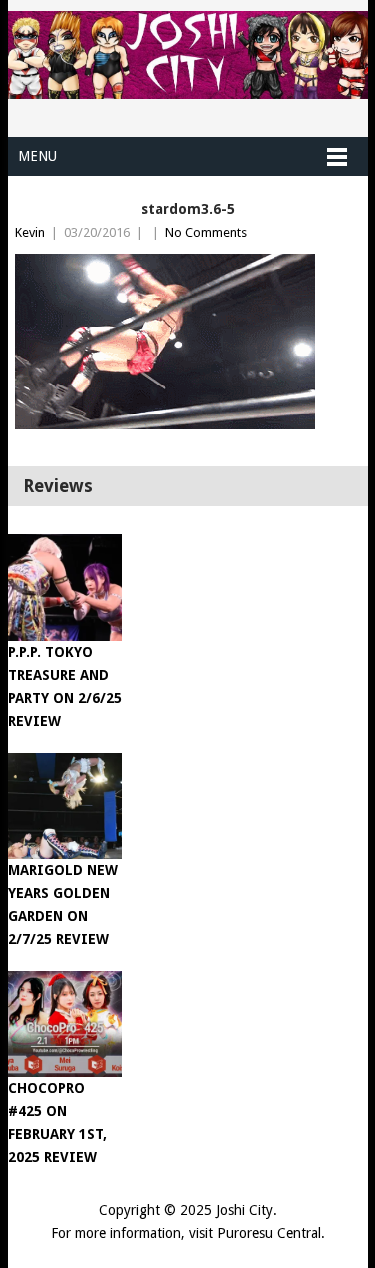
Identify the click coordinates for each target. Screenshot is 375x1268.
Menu (37, 156)
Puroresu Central (269, 1233)
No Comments (206, 232)
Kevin (30, 232)
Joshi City (244, 1210)
